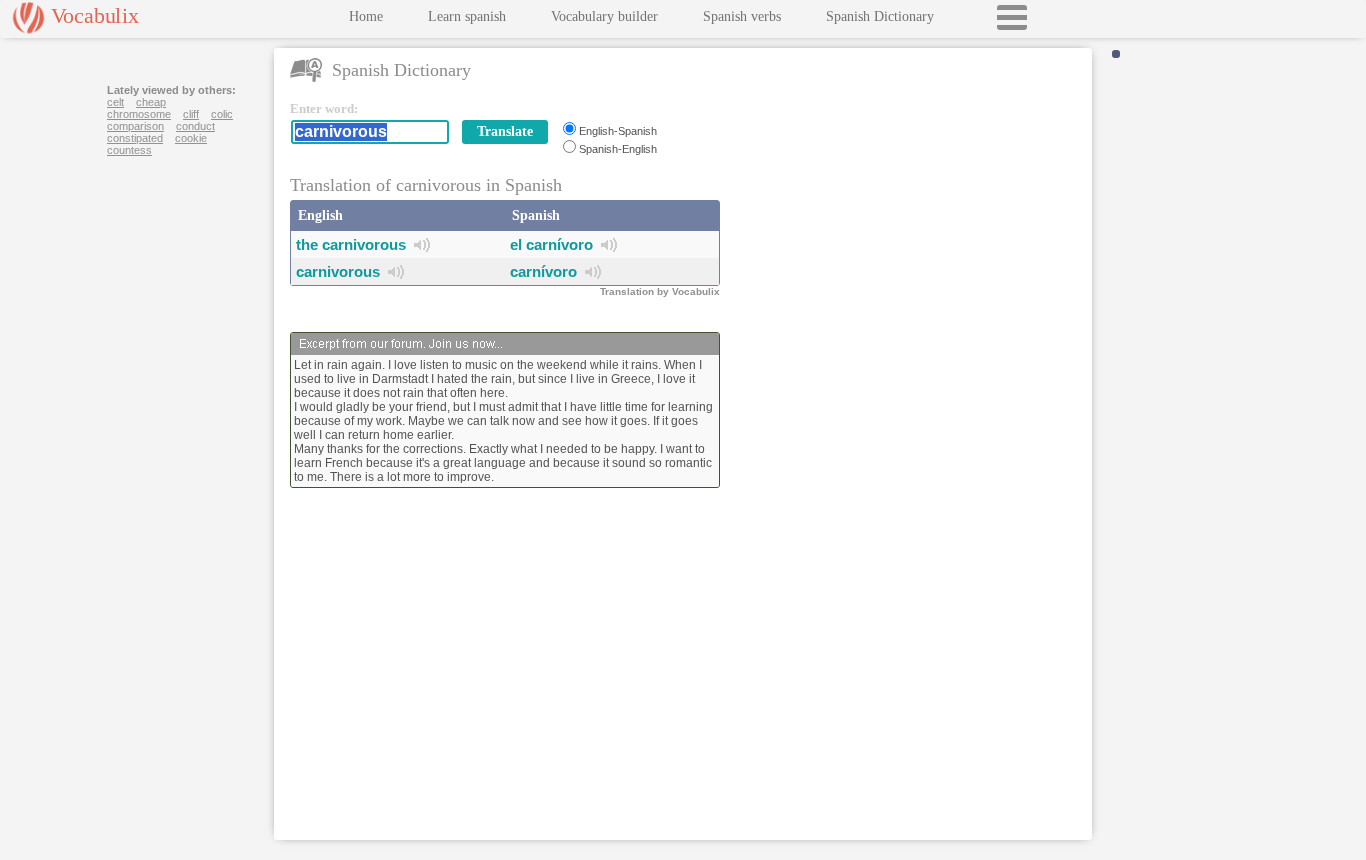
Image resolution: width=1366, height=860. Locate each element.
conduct (195, 126)
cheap (151, 102)
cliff (191, 114)
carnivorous (338, 271)
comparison (135, 126)
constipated (135, 138)
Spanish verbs (742, 16)
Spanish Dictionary (880, 16)
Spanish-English (618, 149)
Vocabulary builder (604, 16)
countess (129, 150)
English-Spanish (618, 131)
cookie (191, 138)
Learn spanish (467, 16)
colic (222, 114)
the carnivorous (351, 244)
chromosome (139, 114)
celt (115, 102)
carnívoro (543, 271)
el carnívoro (551, 244)
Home (366, 16)
